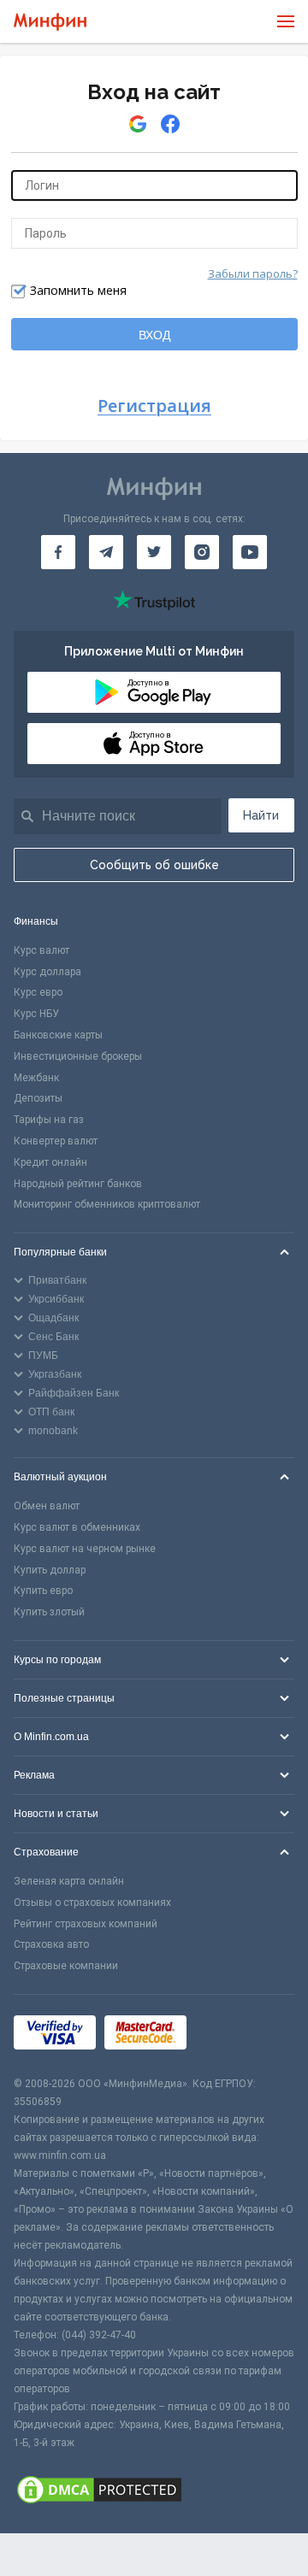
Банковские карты (58, 1035)
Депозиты (38, 1098)
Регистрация (154, 406)
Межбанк (36, 1078)
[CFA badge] (233, 2035)
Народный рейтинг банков (78, 1184)
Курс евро (38, 992)
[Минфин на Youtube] (250, 552)
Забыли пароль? (253, 273)
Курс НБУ (36, 1014)
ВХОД (154, 335)
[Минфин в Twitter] (154, 552)
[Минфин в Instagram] (202, 552)
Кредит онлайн (50, 1162)
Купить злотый (49, 1612)
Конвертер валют (56, 1141)
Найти (261, 815)
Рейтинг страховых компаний (86, 1924)
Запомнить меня (78, 290)
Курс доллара (47, 972)
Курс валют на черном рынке (85, 1549)
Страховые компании (66, 1966)
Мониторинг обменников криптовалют (107, 1204)
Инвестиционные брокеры (78, 1056)
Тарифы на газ (49, 1120)
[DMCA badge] (154, 2492)
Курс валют (41, 950)
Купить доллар (50, 1570)
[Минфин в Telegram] (106, 552)
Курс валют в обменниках (77, 1527)
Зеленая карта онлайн (69, 1881)
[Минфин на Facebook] (58, 552)
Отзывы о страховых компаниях (92, 1903)
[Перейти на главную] (50, 22)
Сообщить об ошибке (154, 865)
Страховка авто (51, 1944)
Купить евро (43, 1591)
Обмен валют (47, 1506)
